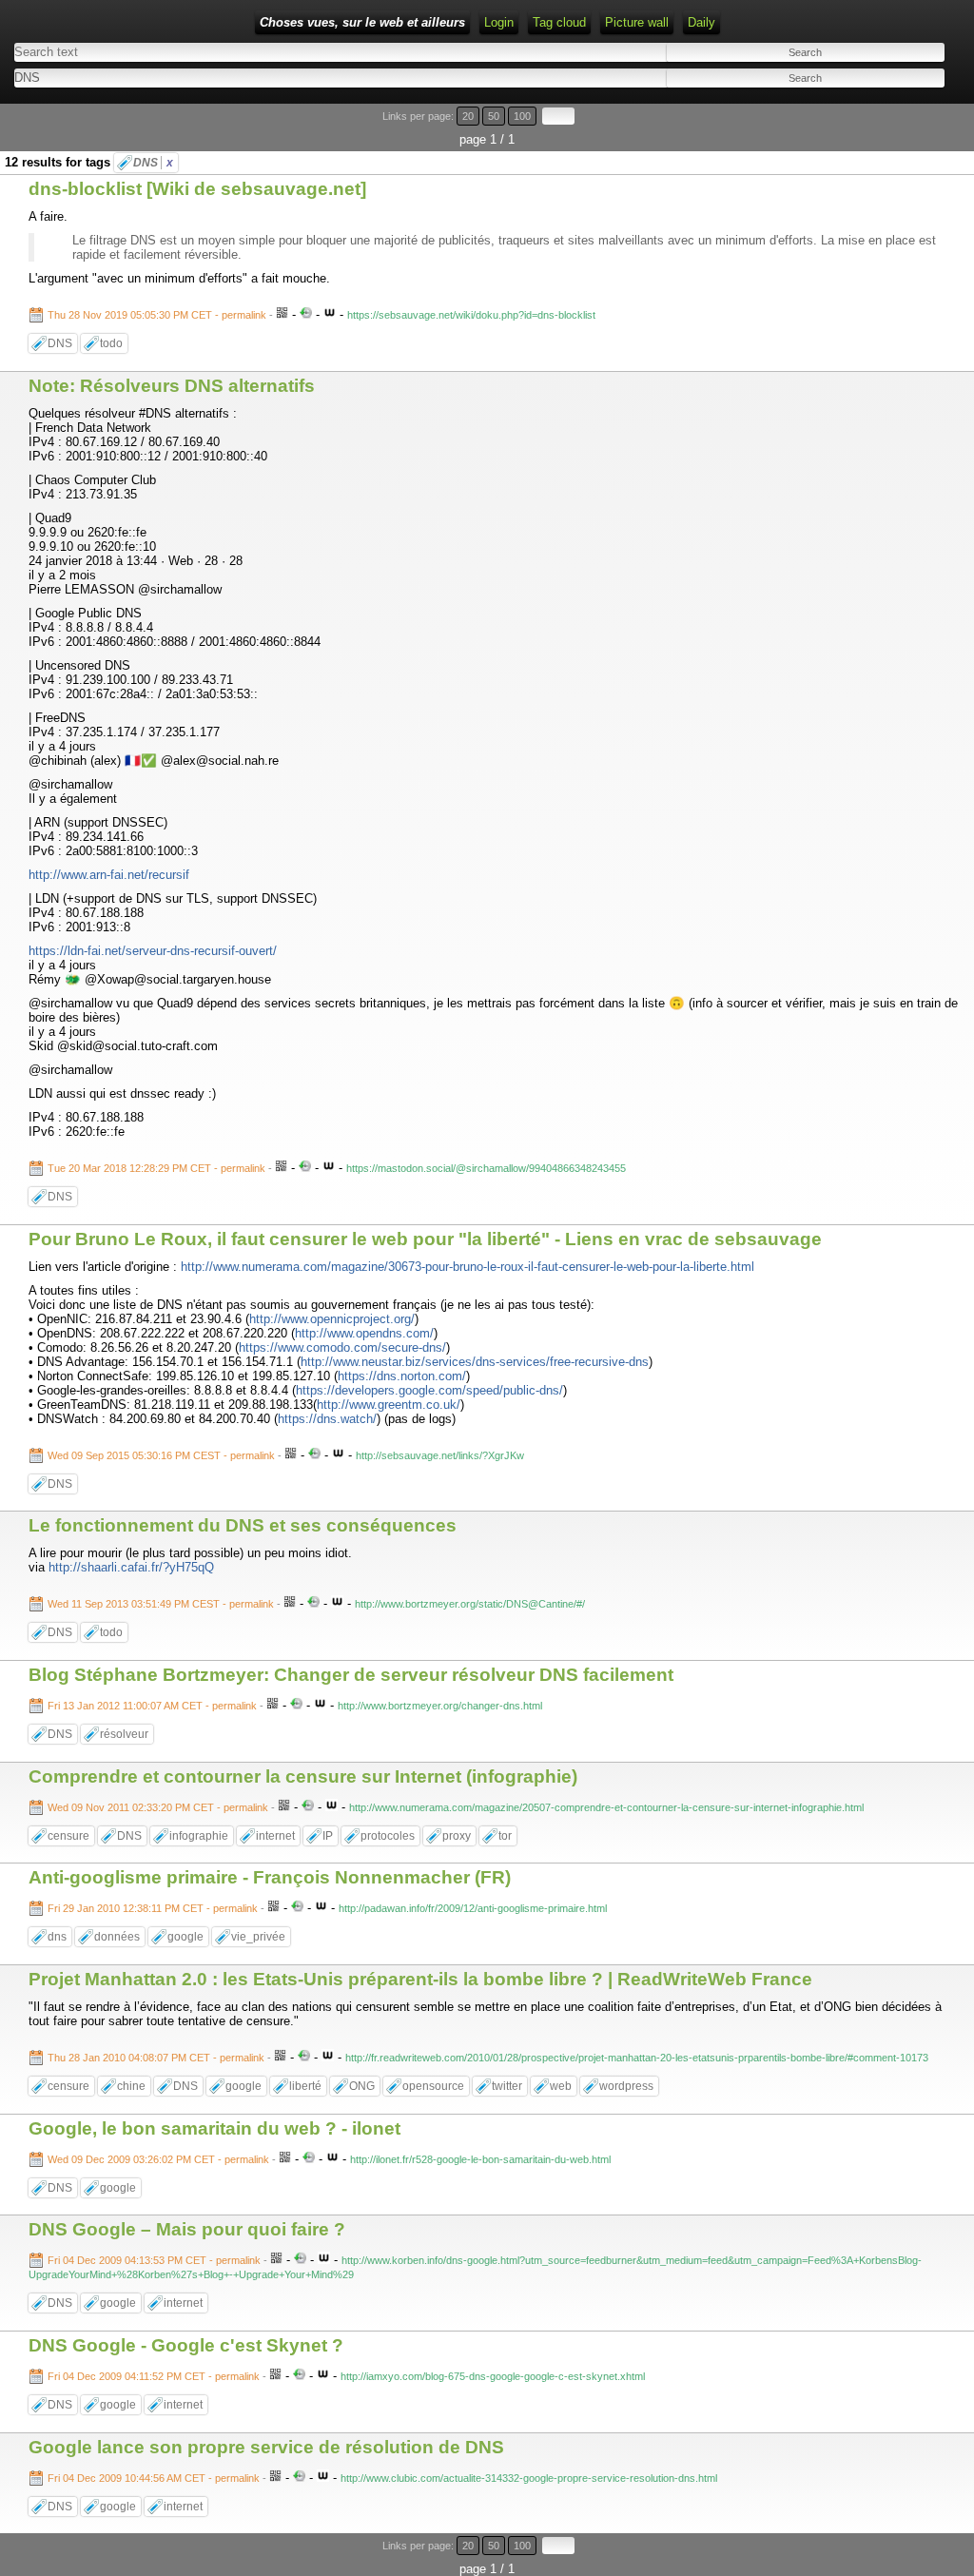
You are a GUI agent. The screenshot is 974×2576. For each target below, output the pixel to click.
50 (494, 116)
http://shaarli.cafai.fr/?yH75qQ (131, 1567)
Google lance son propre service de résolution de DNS (266, 2447)
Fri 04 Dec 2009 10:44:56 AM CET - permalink (154, 2478)
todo (111, 343)
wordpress (626, 2086)
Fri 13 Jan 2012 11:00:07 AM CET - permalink (152, 1706)
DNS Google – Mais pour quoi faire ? (187, 2229)
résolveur (124, 1734)
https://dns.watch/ (327, 1419)
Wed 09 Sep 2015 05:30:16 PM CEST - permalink (161, 1455)
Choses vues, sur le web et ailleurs (362, 22)
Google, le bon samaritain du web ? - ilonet (214, 2128)
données (117, 1937)
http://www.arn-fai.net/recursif (109, 875)
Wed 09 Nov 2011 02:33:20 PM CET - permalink (158, 1807)
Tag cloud (559, 22)
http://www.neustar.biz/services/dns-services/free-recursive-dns (475, 1362)
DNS (153, 163)
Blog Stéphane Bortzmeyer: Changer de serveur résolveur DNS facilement (351, 1675)
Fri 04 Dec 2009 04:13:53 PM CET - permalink (154, 2260)
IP (328, 1836)
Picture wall (637, 22)
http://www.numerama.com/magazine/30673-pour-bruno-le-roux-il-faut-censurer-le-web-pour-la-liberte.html (468, 1267)
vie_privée (258, 1937)
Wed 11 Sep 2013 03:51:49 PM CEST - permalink (161, 1604)
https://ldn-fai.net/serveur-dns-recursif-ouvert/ (153, 951)
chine (131, 2086)
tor (505, 1836)
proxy (457, 1836)
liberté (305, 2086)
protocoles (388, 1836)
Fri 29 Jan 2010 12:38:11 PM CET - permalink (153, 1908)
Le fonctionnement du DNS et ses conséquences (243, 1525)
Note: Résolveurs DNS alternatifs (172, 386)
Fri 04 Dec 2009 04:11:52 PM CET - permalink (154, 2376)
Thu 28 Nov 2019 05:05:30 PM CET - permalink (157, 315)
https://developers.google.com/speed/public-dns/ (429, 1390)
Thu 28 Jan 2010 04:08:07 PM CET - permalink (156, 2058)
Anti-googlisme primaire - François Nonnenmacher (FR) (270, 1877)
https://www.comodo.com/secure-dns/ (342, 1347)
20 (468, 116)
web (561, 2086)
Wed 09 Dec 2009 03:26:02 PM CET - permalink (158, 2159)
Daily (701, 22)
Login (499, 22)
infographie (199, 1836)
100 (522, 116)
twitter (507, 2086)
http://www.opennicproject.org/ (332, 1319)
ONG (362, 2086)
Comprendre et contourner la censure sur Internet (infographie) (303, 1776)
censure (68, 1836)
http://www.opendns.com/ (364, 1333)
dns (57, 1937)
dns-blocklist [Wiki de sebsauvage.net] (197, 189)
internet (275, 1836)
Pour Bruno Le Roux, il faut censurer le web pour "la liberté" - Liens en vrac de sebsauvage (425, 1239)
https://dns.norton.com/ (402, 1376)
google (185, 1937)
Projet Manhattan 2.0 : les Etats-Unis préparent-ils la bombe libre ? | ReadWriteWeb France (420, 1979)
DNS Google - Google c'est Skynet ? (186, 2345)
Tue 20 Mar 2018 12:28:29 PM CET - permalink (156, 1168)
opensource (433, 2086)
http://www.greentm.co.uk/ (389, 1405)
